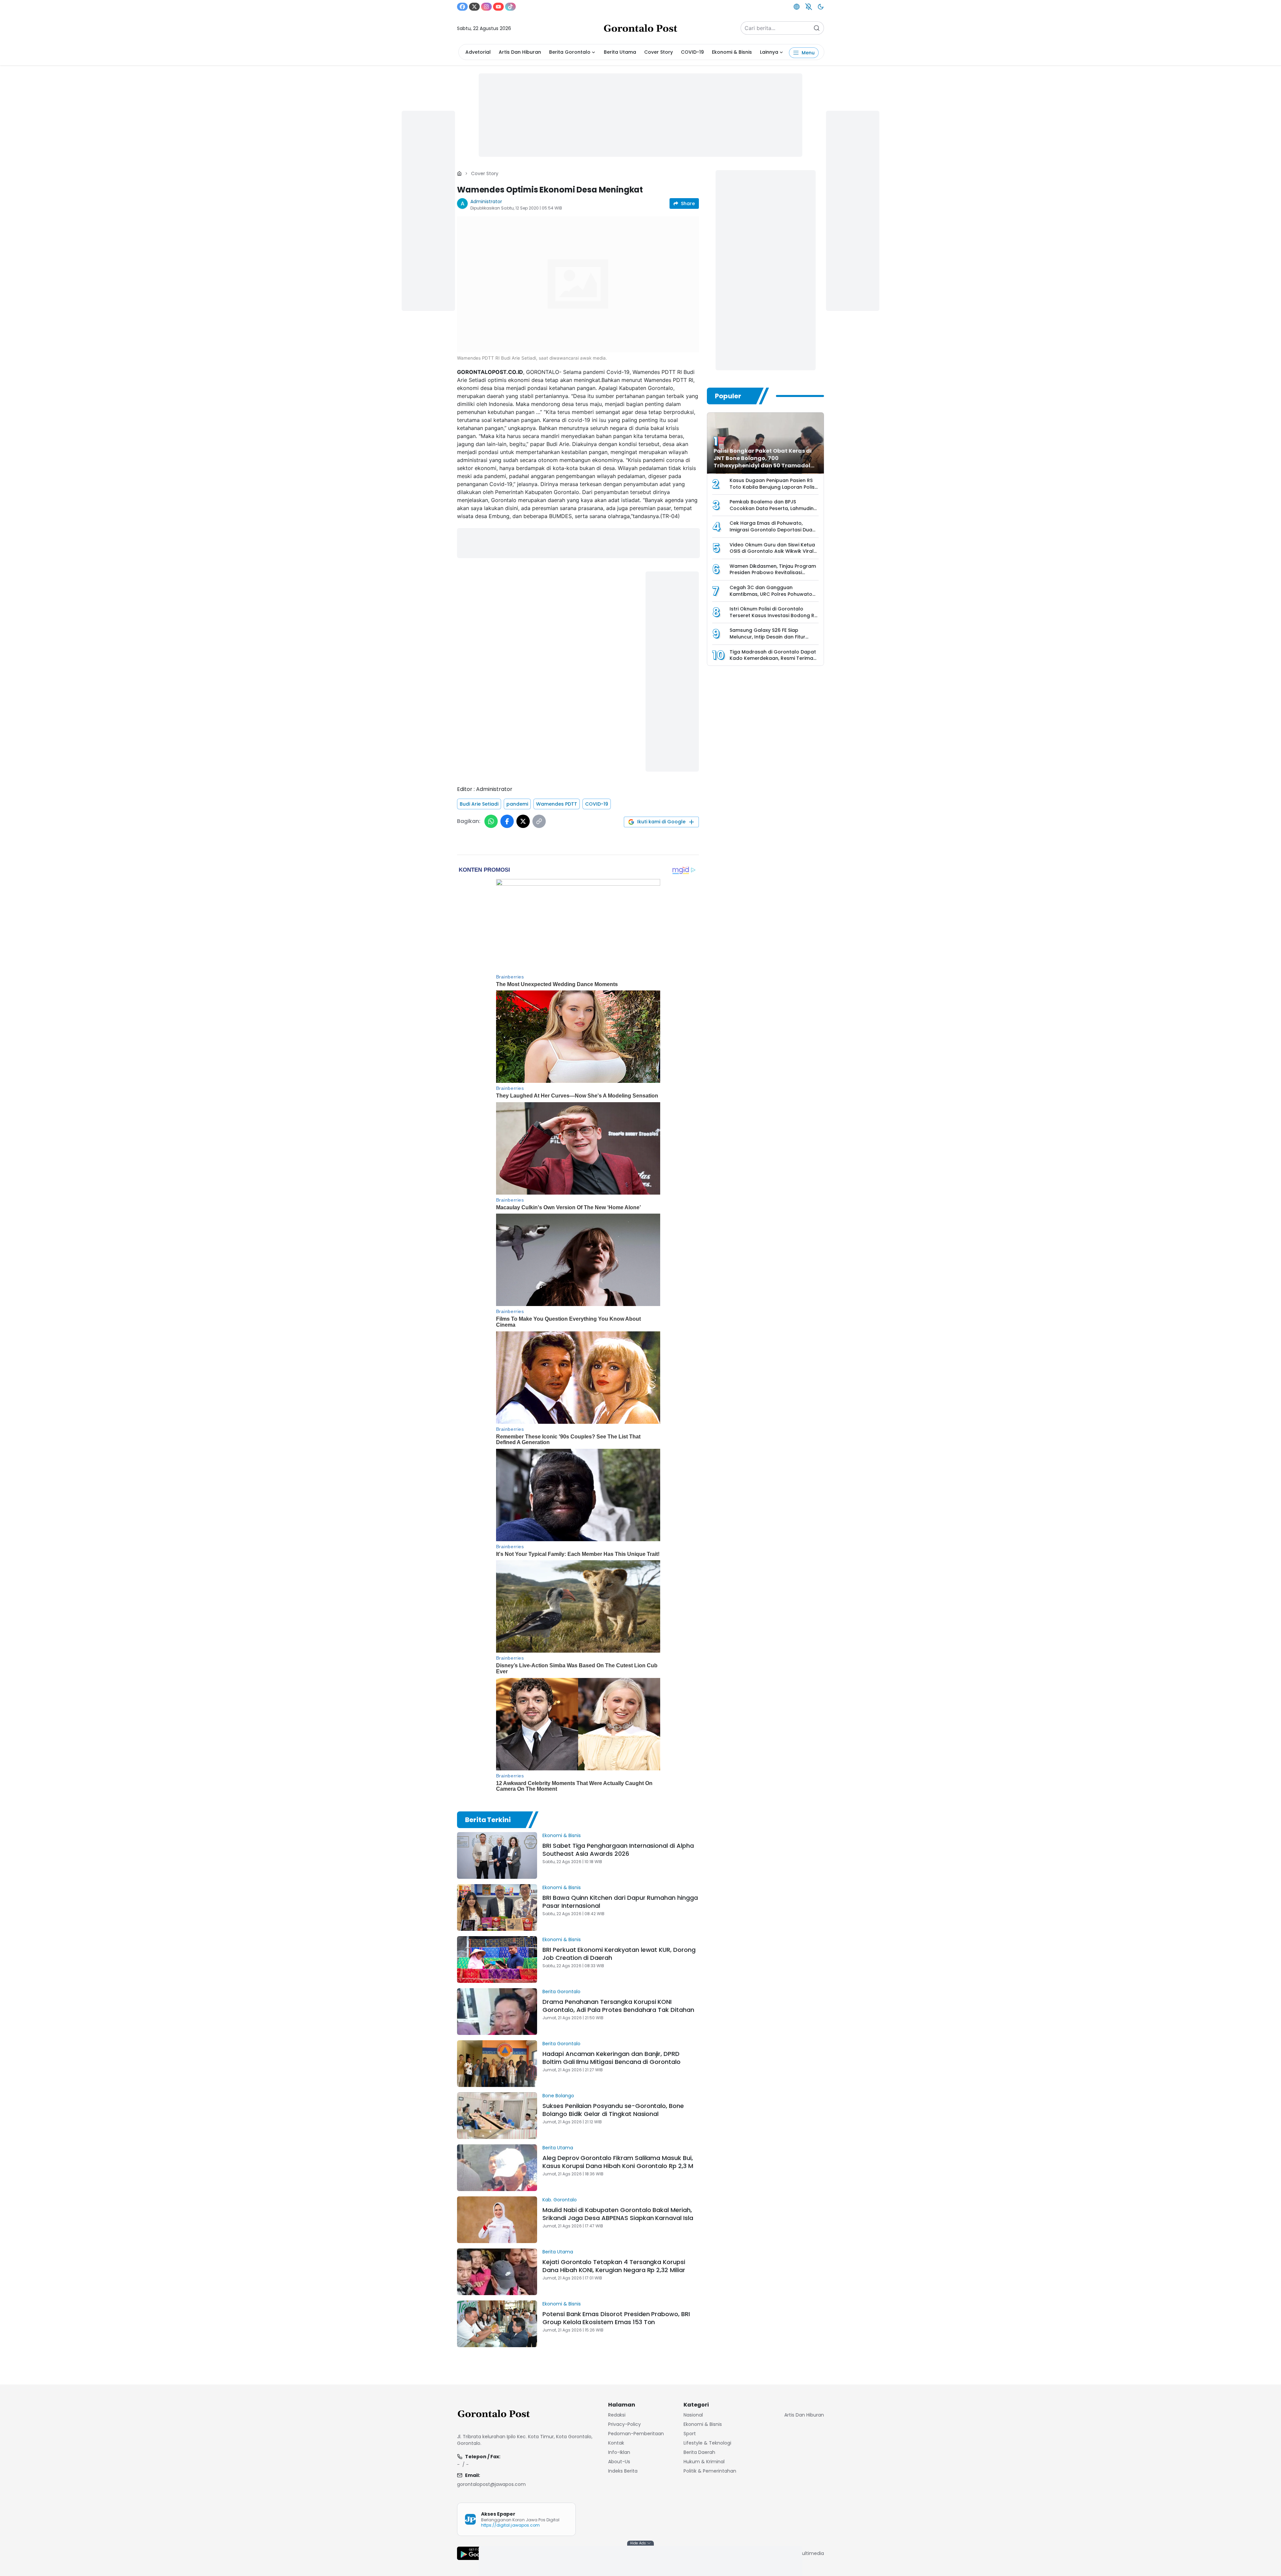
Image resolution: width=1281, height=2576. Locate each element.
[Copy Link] (539, 821)
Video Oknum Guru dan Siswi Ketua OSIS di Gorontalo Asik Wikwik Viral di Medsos (772, 551)
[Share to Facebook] (507, 821)
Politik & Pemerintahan (710, 2471)
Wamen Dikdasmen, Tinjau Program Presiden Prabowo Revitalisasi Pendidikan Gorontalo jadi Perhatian (774, 573)
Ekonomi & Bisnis (732, 52)
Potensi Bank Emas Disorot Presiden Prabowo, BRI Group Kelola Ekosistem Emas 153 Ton (616, 2318)
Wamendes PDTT (557, 804)
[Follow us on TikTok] (510, 7)
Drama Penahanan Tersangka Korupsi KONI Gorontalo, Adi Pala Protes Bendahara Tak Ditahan (618, 2006)
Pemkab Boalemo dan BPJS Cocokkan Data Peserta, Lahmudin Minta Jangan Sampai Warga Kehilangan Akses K (772, 512)
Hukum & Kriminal (704, 2462)
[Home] (459, 173)
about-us (619, 2462)
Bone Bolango (558, 2096)
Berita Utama (620, 52)
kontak (616, 2443)
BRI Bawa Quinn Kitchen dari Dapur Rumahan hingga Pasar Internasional (620, 1902)
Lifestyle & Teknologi (707, 2443)
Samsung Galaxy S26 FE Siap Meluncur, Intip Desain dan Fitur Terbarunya (767, 637)
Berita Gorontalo (570, 52)
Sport (690, 2434)
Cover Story (659, 52)
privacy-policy (624, 2424)
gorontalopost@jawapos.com (491, 2484)
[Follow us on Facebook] (462, 7)
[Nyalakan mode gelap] (821, 7)
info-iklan (619, 2452)
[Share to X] (523, 821)
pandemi (517, 804)
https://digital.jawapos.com (510, 2525)
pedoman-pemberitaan (636, 2434)
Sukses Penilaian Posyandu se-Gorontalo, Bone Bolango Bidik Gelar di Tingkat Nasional (613, 2110)
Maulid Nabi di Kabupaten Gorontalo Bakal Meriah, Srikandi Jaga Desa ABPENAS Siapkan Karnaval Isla (618, 2214)
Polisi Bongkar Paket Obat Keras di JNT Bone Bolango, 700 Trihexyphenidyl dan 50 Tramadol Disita (763, 462)
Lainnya (769, 52)
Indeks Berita (623, 2471)
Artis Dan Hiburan (520, 52)
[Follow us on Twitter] (474, 7)
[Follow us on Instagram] (486, 7)
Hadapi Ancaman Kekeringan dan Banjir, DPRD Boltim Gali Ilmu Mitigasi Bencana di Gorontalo (611, 2058)
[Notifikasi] (809, 7)
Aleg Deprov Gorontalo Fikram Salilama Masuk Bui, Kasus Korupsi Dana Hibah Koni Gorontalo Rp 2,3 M (618, 2162)
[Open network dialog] (797, 7)
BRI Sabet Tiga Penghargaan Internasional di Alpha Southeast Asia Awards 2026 (618, 1850)
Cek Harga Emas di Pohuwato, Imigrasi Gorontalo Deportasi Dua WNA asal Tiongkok (771, 530)
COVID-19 (692, 52)
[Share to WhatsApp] (491, 821)
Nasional (693, 2415)
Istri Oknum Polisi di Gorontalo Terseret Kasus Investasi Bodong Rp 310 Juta (774, 615)
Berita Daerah (699, 2452)
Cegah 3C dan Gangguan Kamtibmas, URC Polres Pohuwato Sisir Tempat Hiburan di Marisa (771, 594)
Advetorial (478, 52)
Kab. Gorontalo (560, 2200)
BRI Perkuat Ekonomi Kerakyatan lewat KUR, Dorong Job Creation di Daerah (619, 1954)
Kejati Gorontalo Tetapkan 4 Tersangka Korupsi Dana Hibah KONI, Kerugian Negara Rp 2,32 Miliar (614, 2266)
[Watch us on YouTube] (498, 7)
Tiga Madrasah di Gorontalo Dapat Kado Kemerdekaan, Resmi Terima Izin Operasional (773, 658)
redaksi (617, 2415)
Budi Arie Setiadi (479, 804)
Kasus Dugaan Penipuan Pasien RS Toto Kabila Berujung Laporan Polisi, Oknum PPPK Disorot (773, 487)
